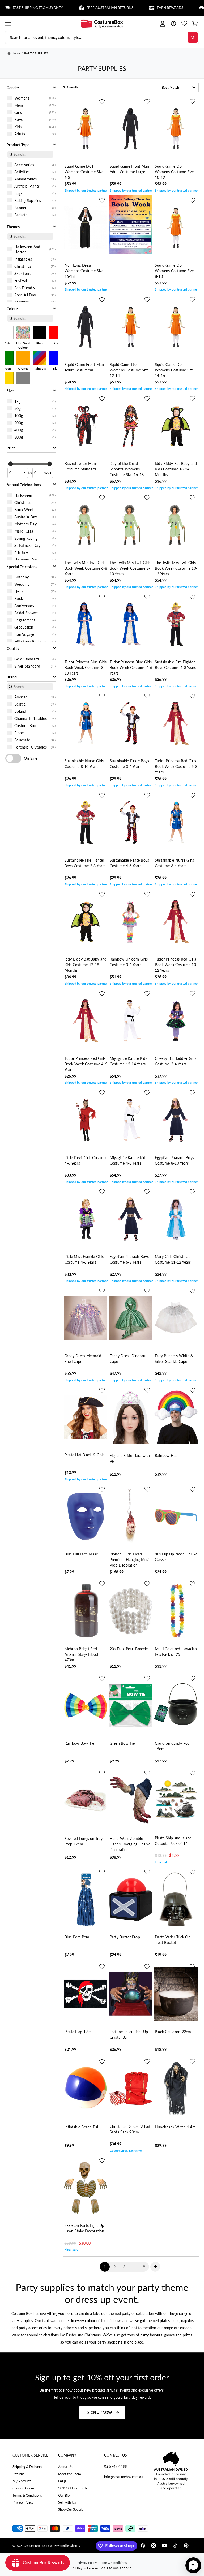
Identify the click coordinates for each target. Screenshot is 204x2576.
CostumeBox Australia (38, 2546)
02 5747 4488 (116, 2466)
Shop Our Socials (71, 2509)
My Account (22, 2481)
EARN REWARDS (142, 8)
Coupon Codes (24, 2488)
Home (16, 53)
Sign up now (100, 2412)
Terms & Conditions (27, 2495)
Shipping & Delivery (27, 2467)
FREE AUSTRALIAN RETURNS (82, 8)
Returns (18, 2474)
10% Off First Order (73, 2488)
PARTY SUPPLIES (36, 53)
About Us (65, 2467)
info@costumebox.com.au (123, 2477)
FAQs (62, 2481)
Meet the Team (70, 2474)
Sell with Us (67, 2502)
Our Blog (65, 2495)
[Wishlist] (184, 24)
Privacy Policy (23, 2502)
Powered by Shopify (67, 2546)
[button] (8, 24)
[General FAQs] (173, 24)
